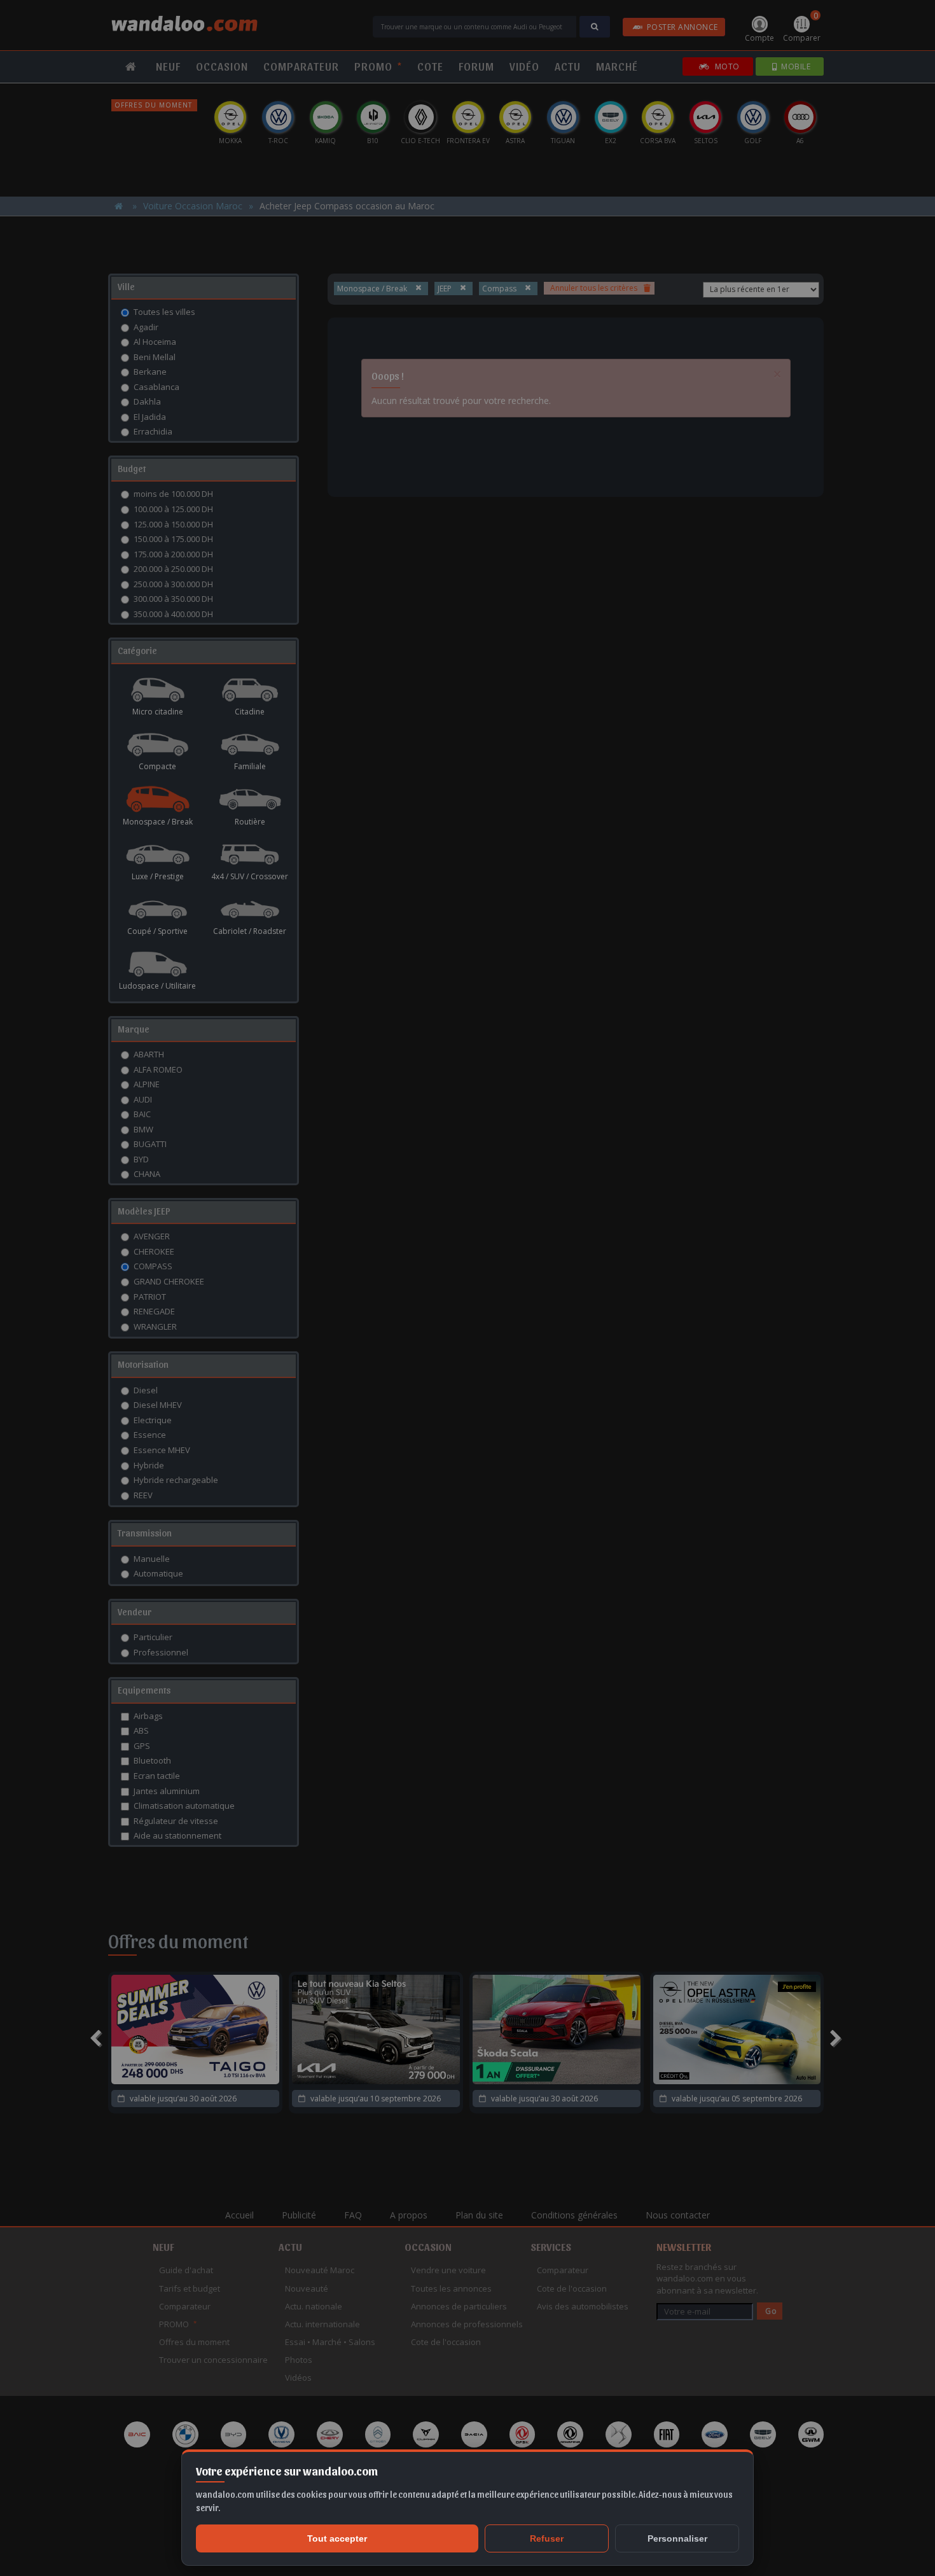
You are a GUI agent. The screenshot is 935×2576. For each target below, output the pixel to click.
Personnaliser (677, 2538)
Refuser (547, 2538)
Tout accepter (337, 2538)
